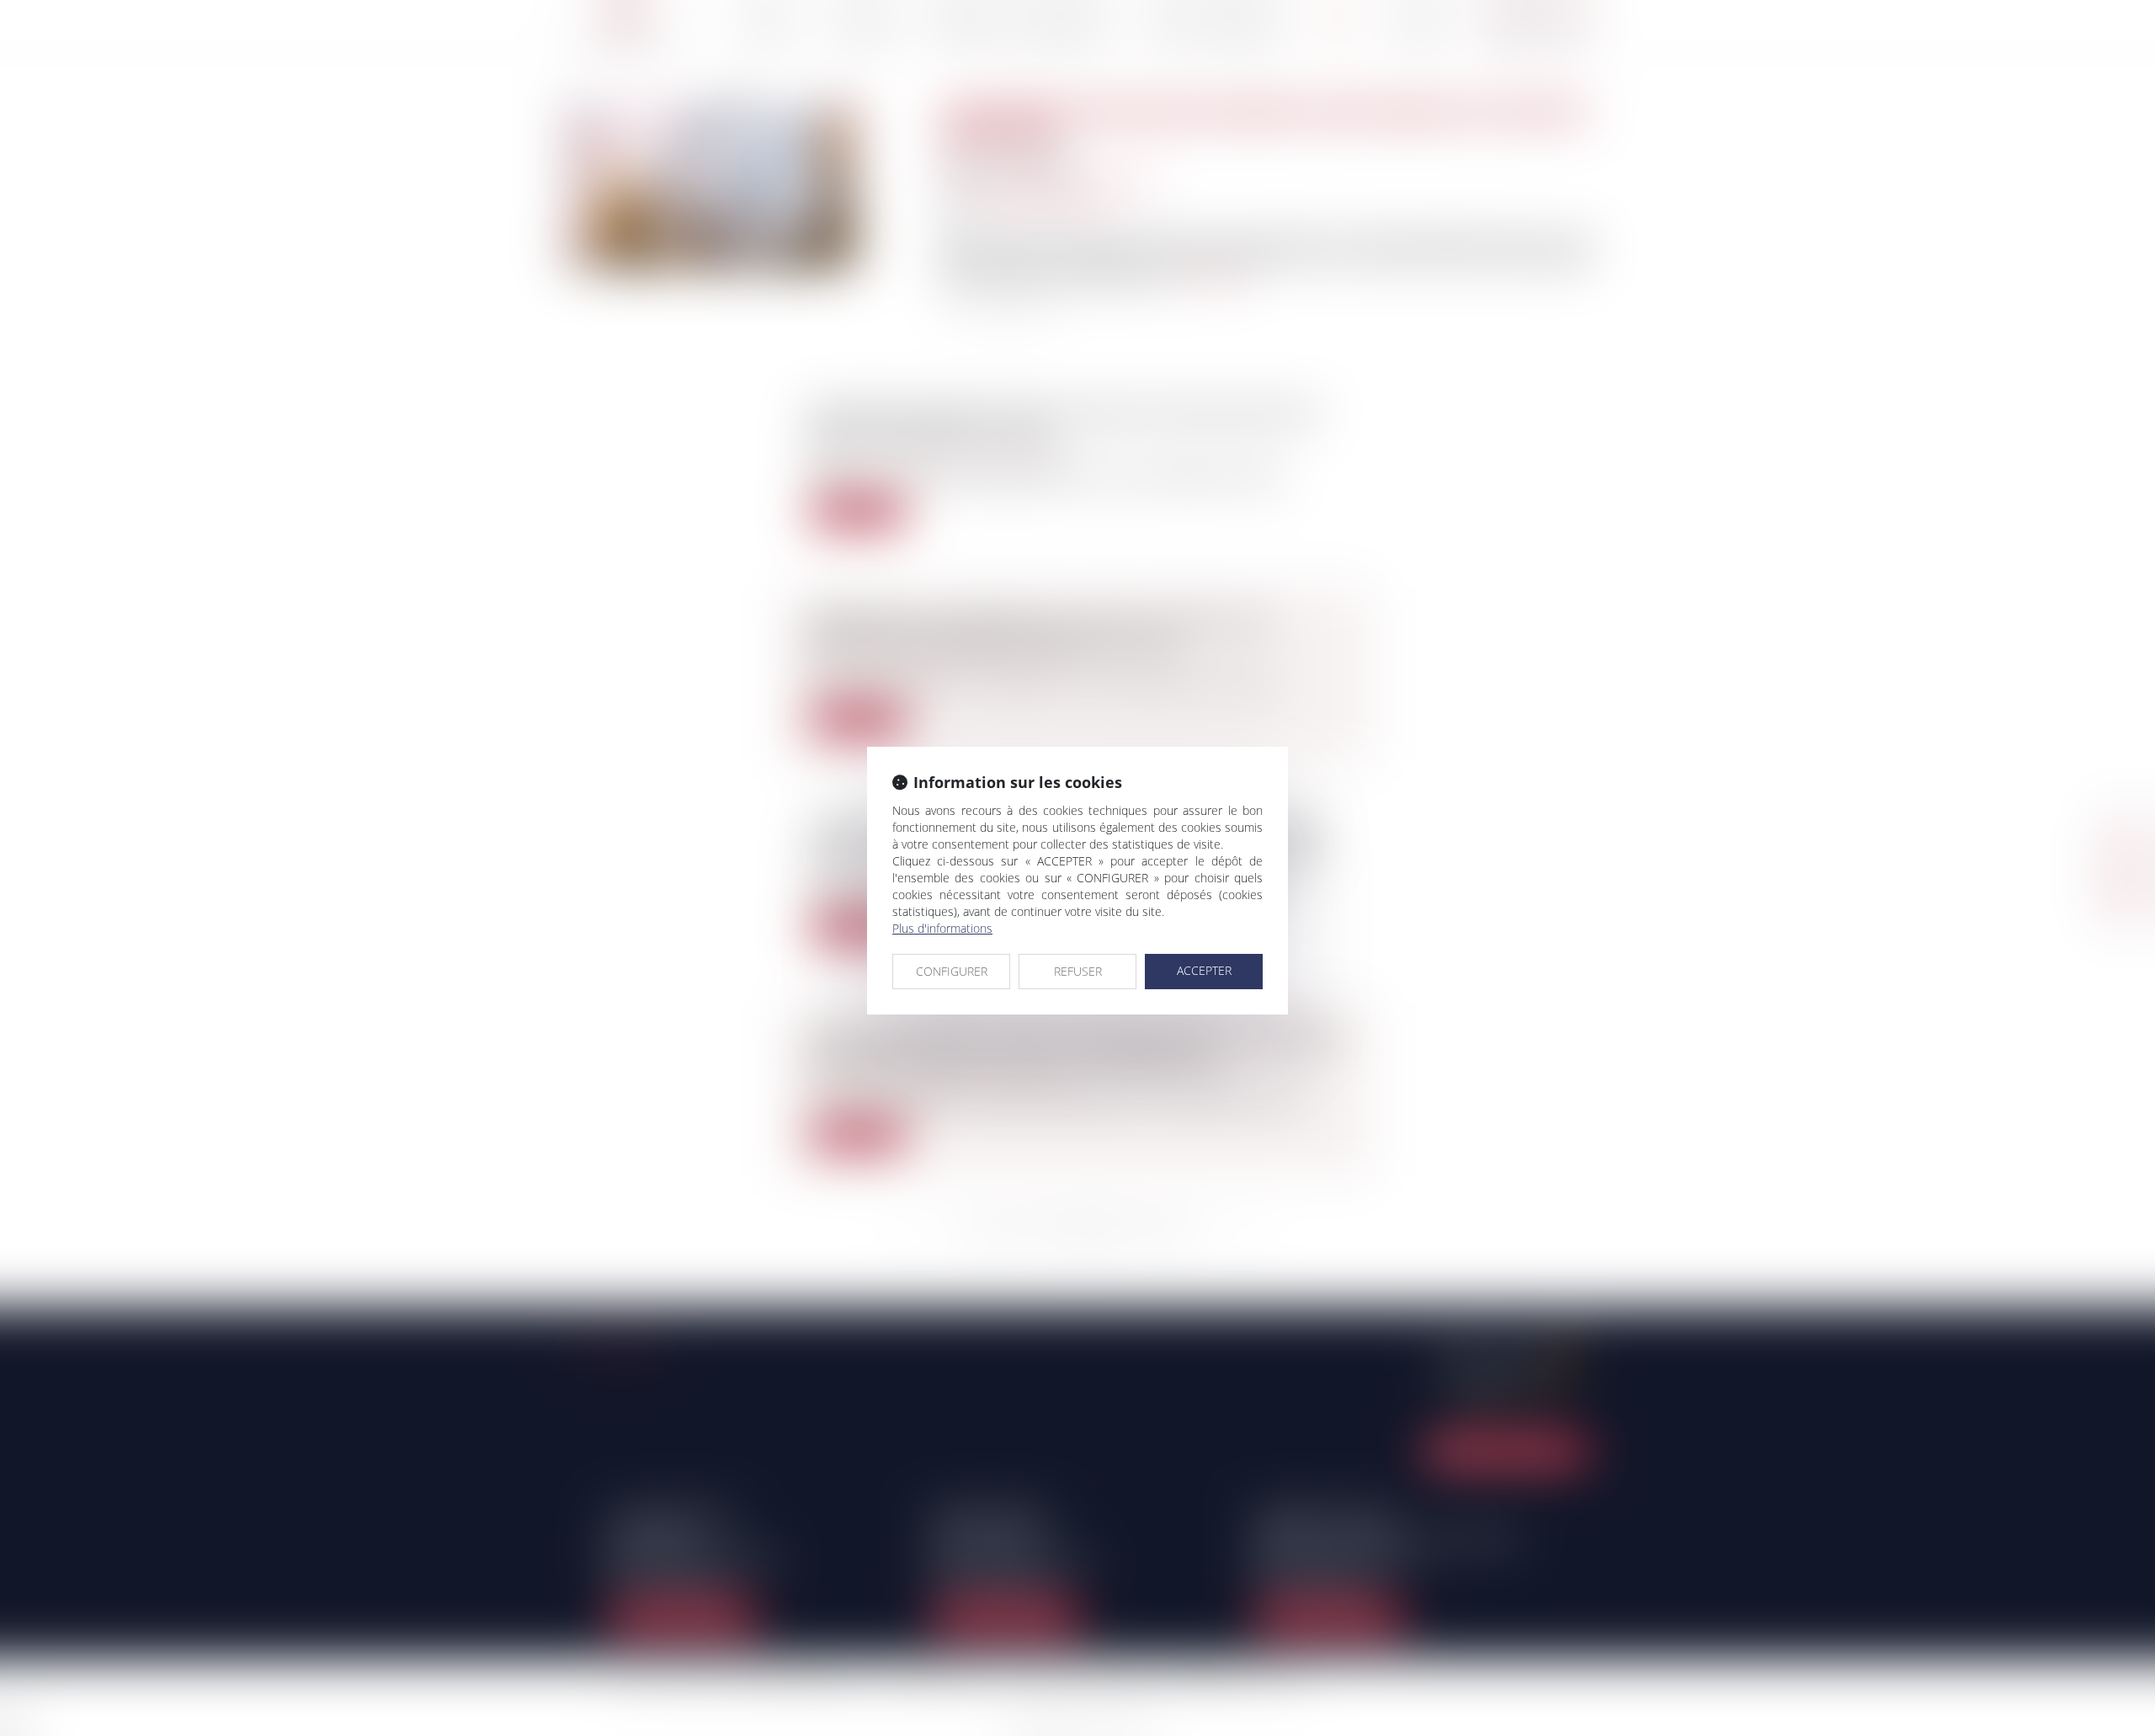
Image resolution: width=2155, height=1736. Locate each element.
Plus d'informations (942, 928)
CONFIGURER (952, 971)
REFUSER (1078, 971)
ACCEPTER (1204, 970)
